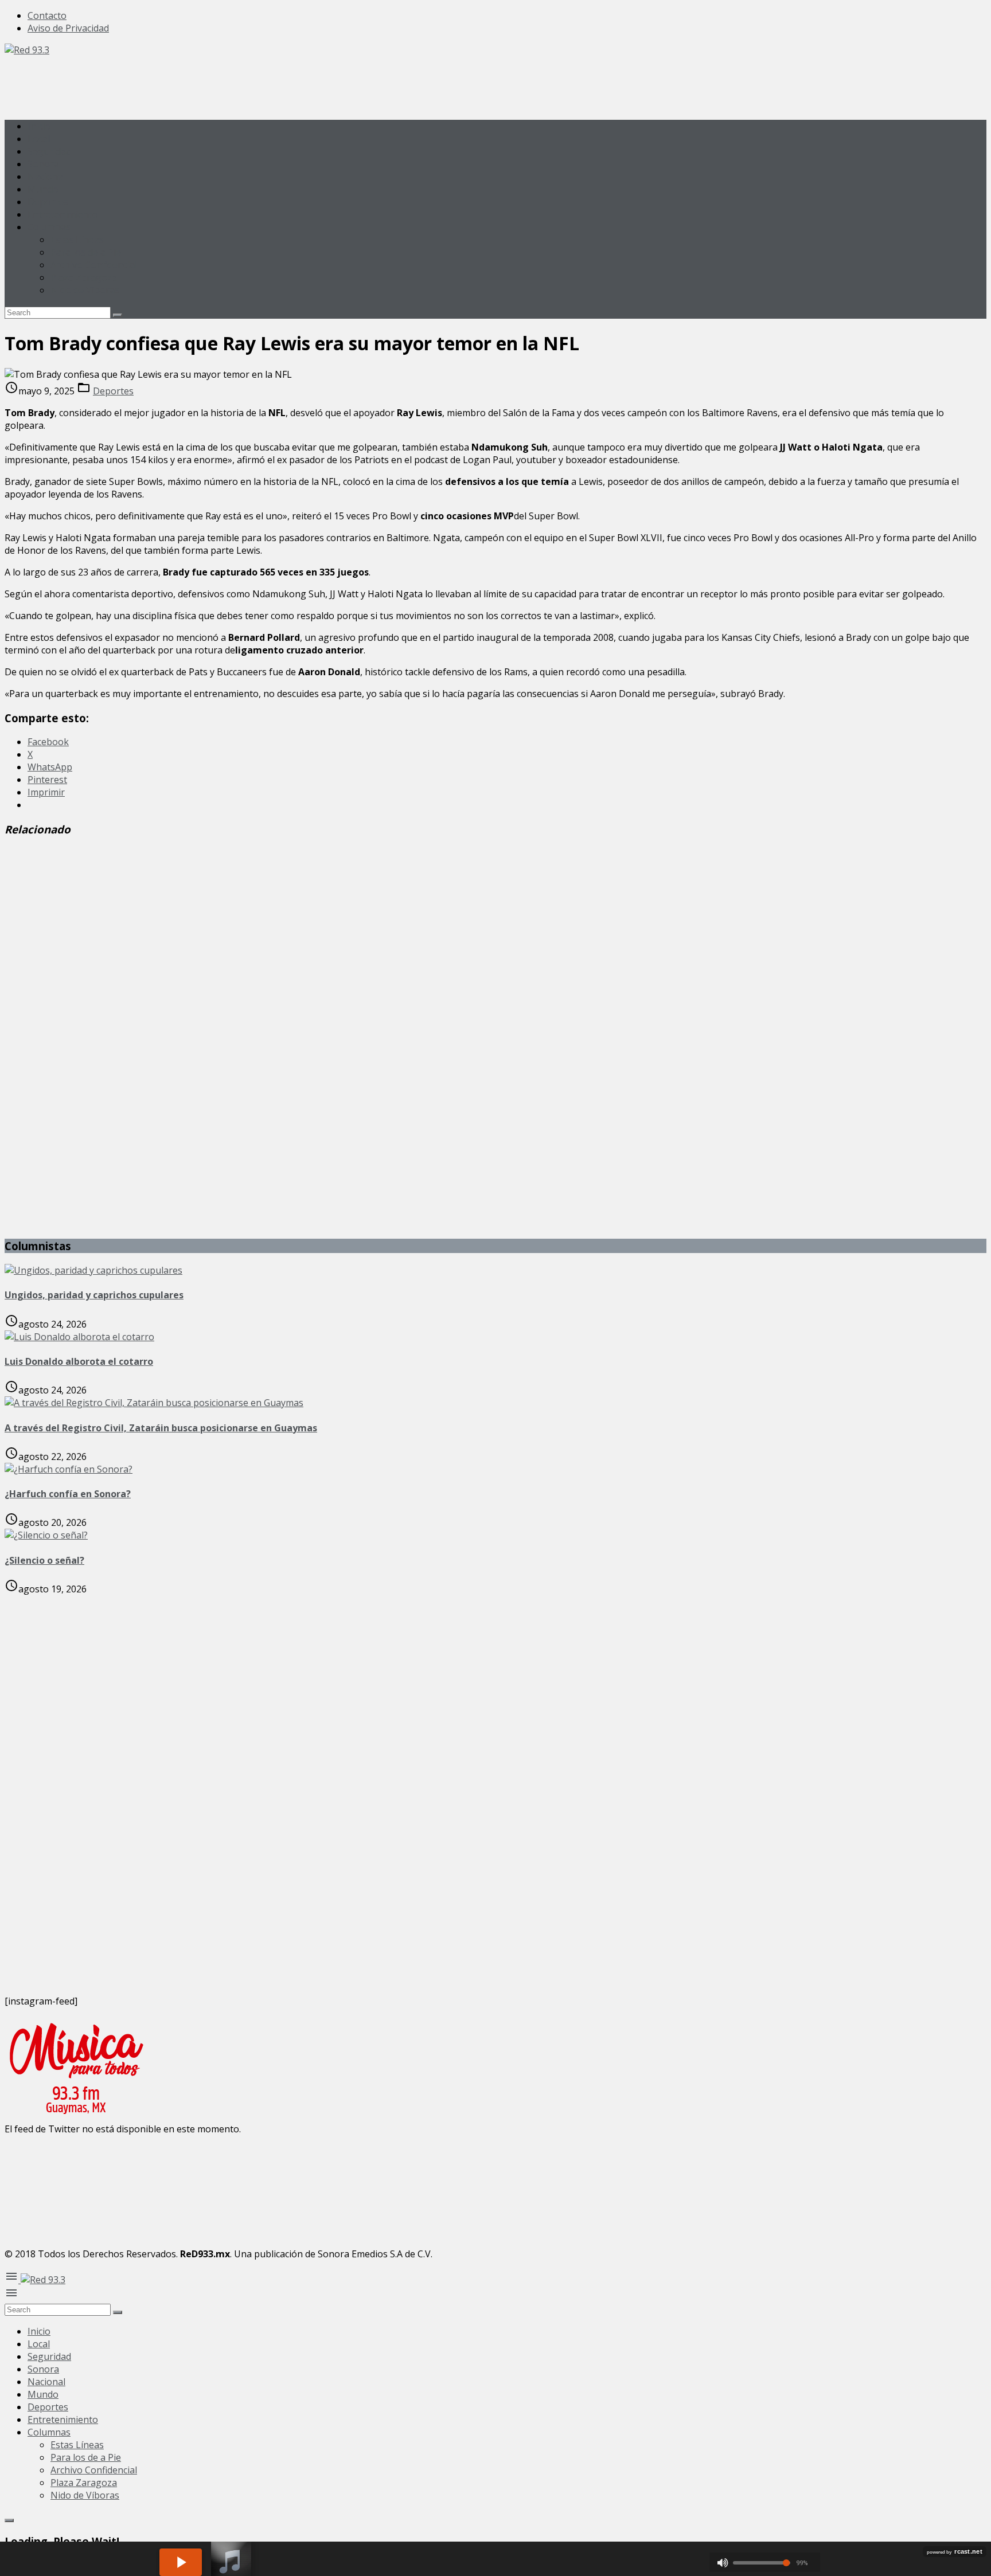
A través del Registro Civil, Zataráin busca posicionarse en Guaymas (161, 1428)
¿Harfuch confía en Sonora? (68, 1494)
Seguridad (49, 151)
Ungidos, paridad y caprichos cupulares (94, 1295)
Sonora (43, 164)
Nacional (46, 177)
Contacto (47, 15)
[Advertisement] (213, 82)
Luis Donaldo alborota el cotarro (79, 1361)
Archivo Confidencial (94, 265)
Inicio (39, 126)
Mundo (43, 189)
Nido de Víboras (85, 290)
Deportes (48, 202)
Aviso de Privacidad (68, 28)
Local (39, 139)
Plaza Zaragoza (84, 277)
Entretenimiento (63, 214)
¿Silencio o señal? (44, 1560)
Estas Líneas (77, 240)
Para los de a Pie (86, 252)
